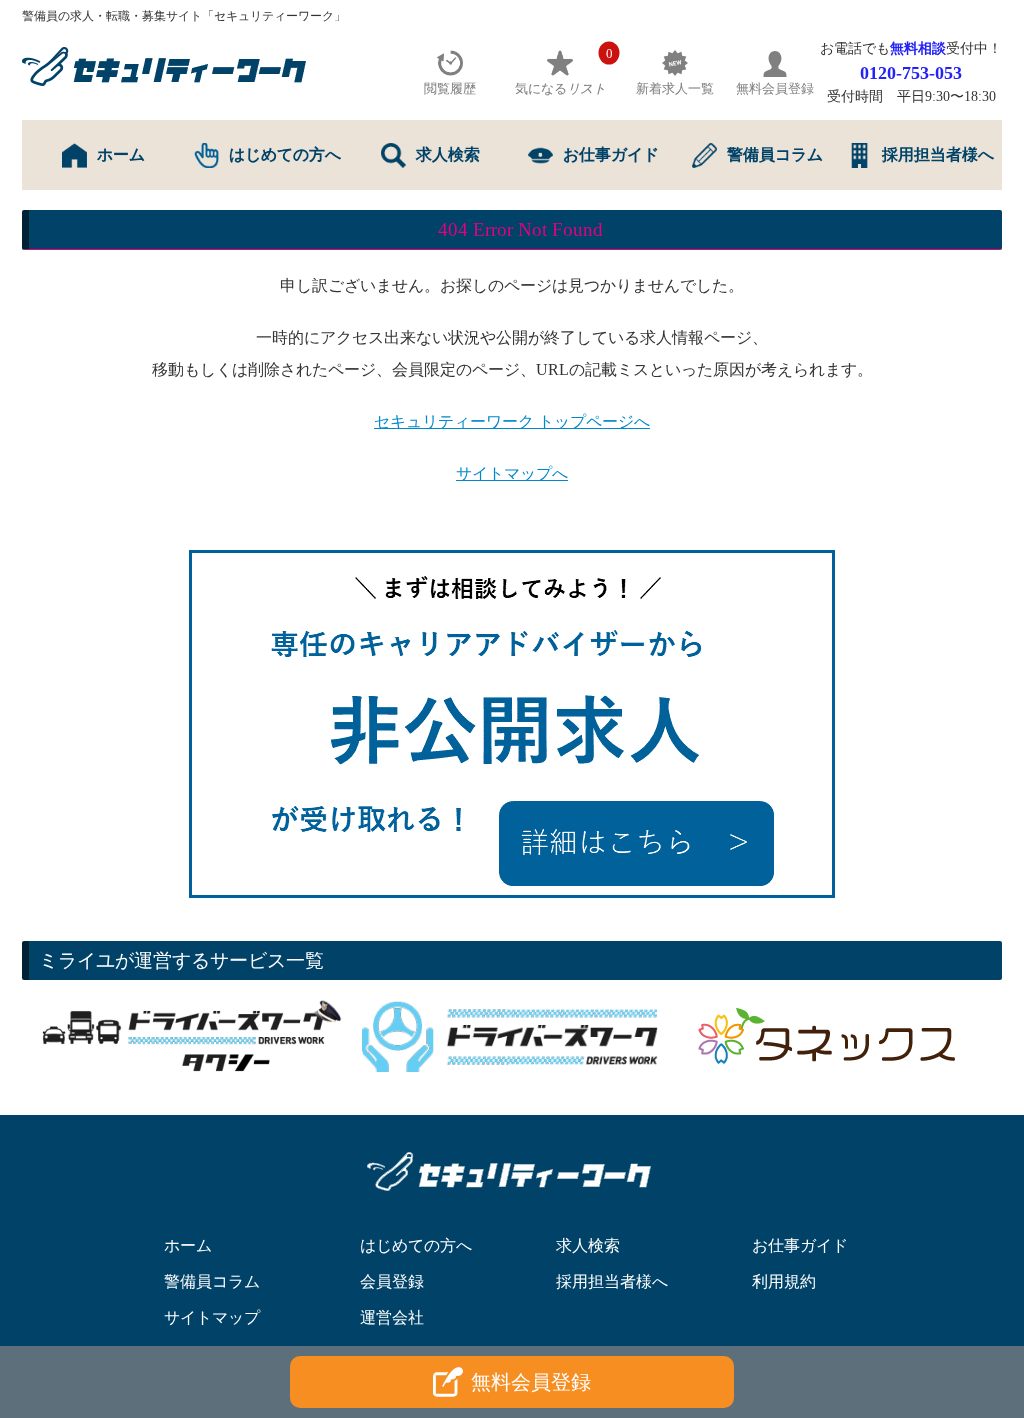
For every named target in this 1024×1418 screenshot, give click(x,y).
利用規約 (784, 1281)
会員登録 (392, 1281)
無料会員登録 (531, 1382)
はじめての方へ (285, 154)
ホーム (121, 154)
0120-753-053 (911, 73)
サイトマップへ (512, 473)
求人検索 (448, 154)
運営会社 (392, 1317)
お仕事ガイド (611, 154)
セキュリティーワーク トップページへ (512, 421)
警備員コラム (775, 154)
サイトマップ (212, 1317)
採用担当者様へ (938, 154)
